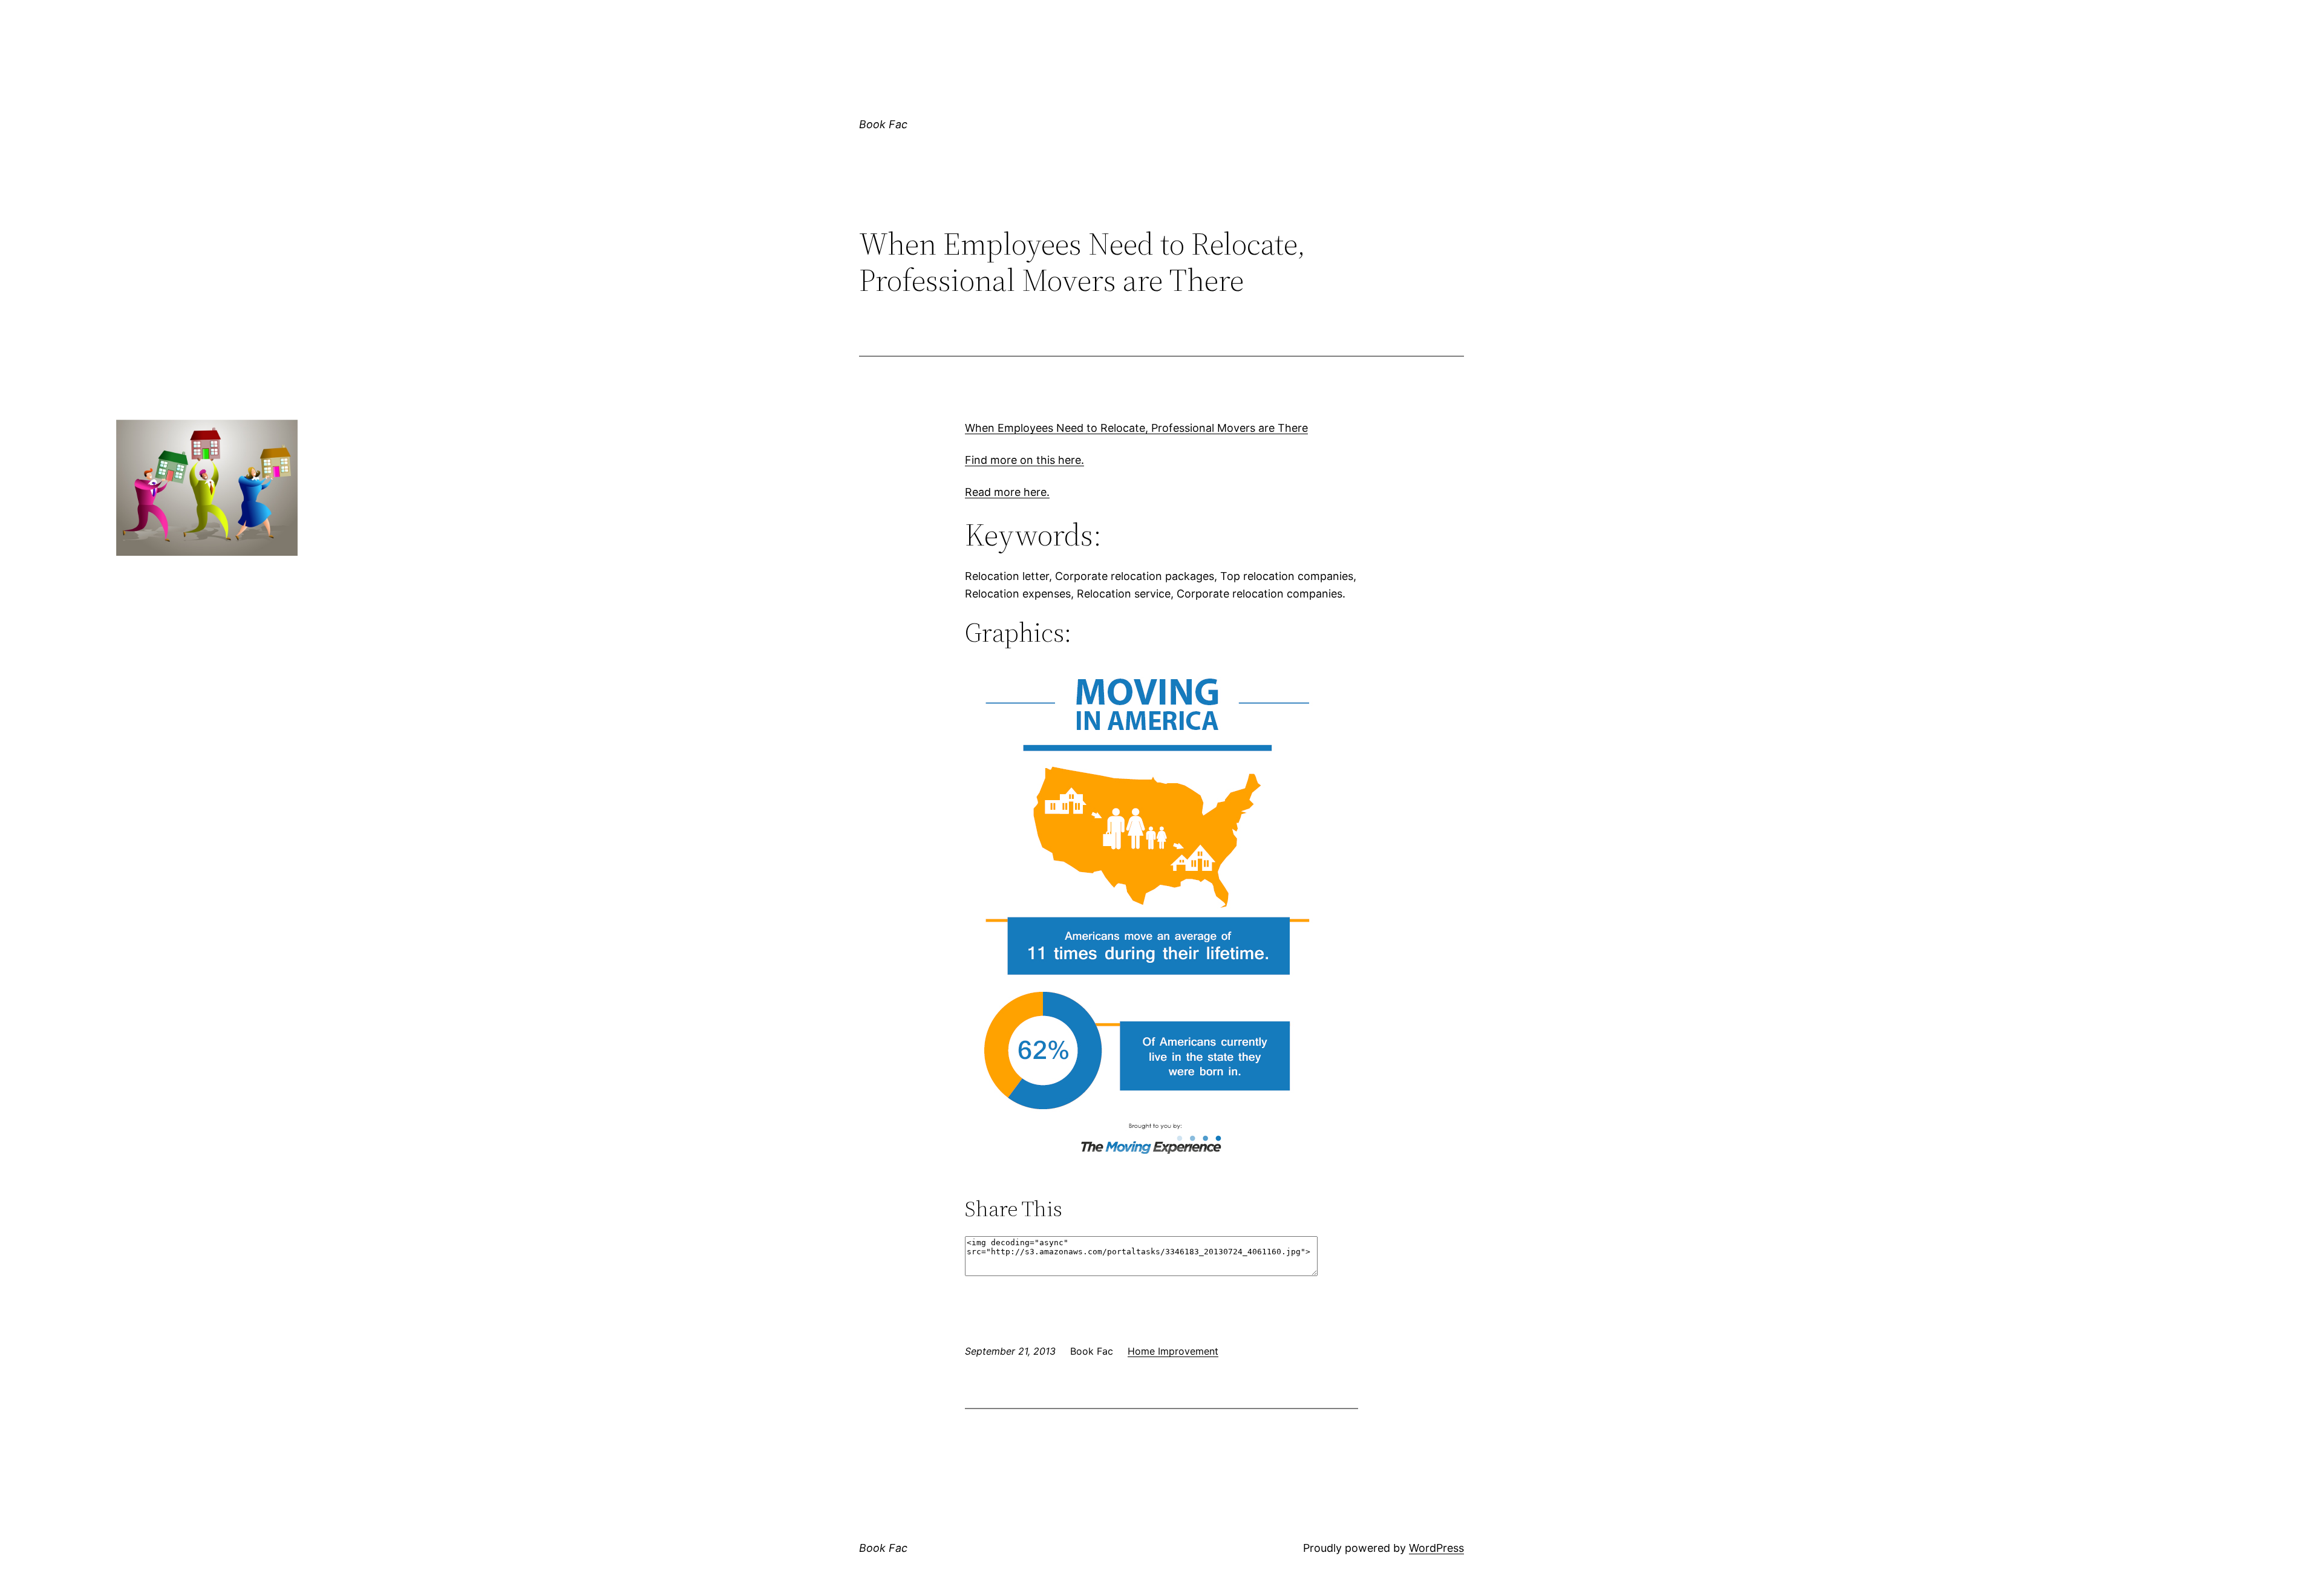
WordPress (1436, 1548)
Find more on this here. (1024, 460)
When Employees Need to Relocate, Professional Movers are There (1136, 428)
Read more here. (1007, 492)
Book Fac (883, 124)
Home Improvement (1173, 1351)
